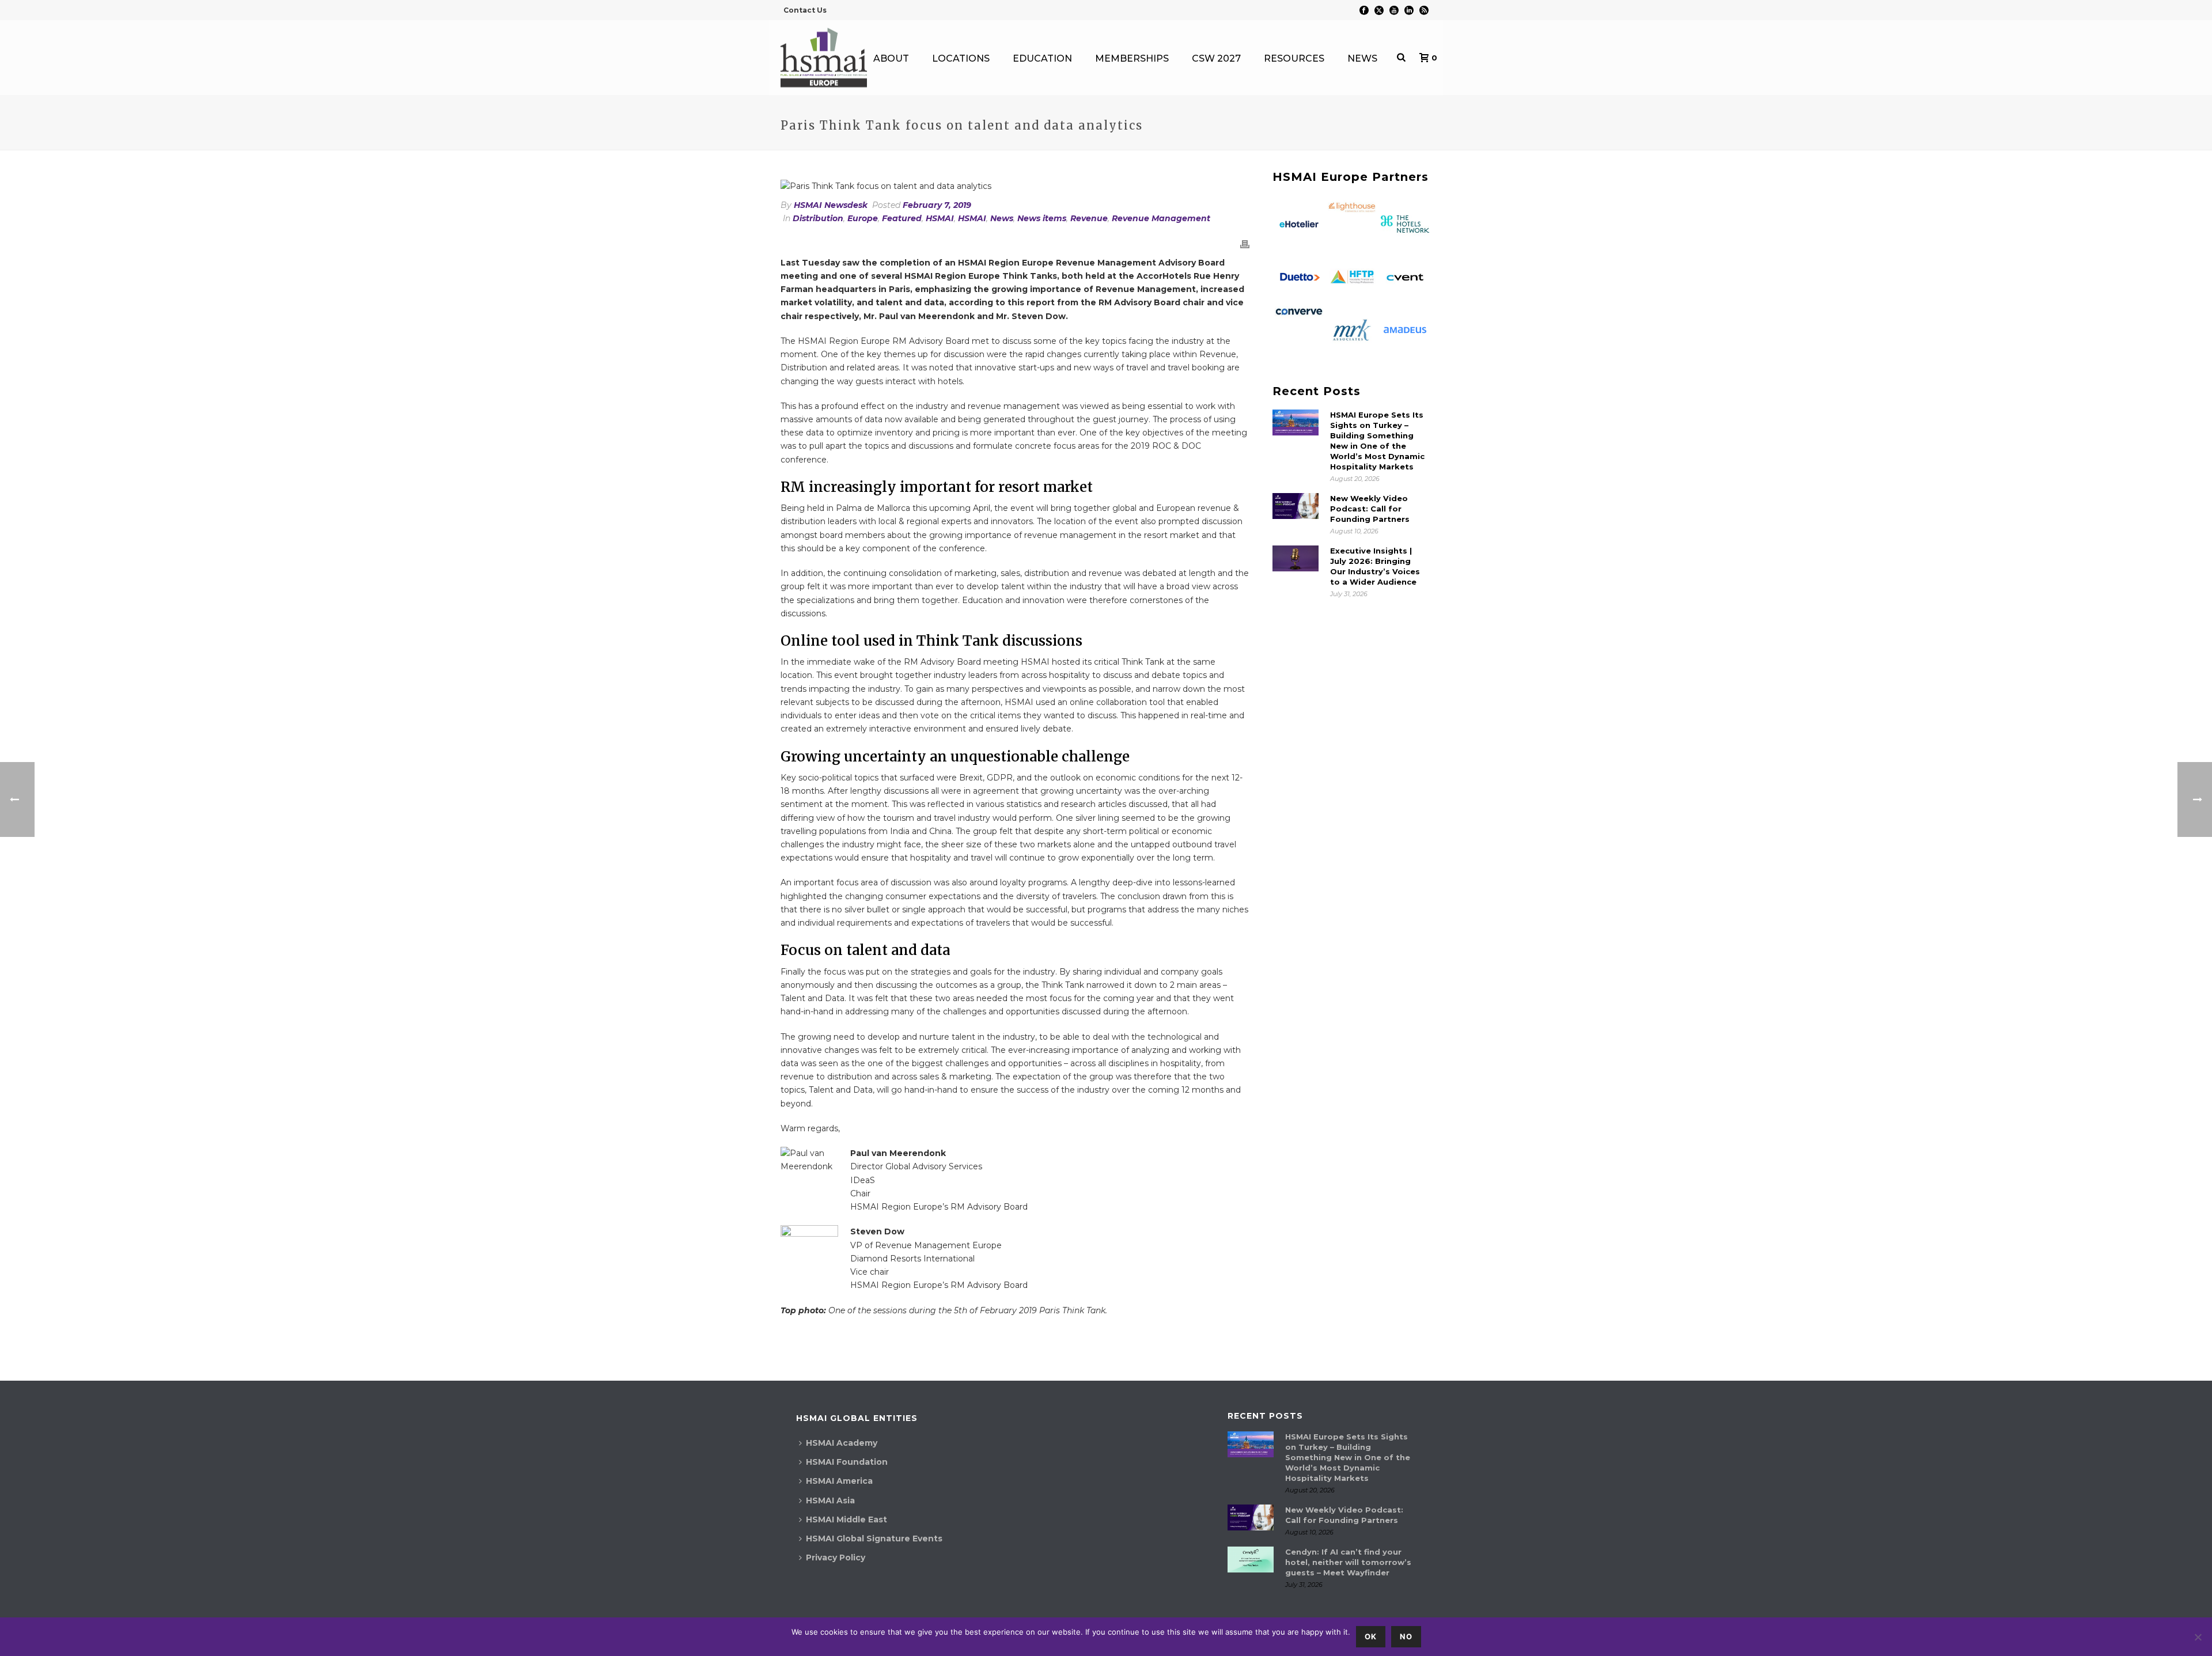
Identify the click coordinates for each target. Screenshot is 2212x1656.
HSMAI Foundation (847, 1462)
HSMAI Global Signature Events (874, 1538)
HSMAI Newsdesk (831, 205)
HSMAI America (839, 1481)
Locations (961, 58)
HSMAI (940, 218)
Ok (1371, 1636)
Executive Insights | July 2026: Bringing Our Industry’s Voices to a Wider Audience (1375, 566)
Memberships (1132, 58)
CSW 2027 (1216, 58)
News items (1042, 218)
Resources (1294, 58)
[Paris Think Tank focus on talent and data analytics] (1015, 186)
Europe (863, 218)
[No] (2198, 1637)
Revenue (1089, 218)
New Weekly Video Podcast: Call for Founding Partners (1370, 509)
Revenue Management (1161, 218)
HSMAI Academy (842, 1443)
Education (1042, 58)
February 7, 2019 (937, 205)
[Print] (1245, 243)
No (1406, 1636)
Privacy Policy (836, 1558)
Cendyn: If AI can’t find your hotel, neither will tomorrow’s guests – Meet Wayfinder (1348, 1562)
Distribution (818, 218)
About (891, 58)
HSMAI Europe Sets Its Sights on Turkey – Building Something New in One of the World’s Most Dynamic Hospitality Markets (1377, 441)
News (1362, 58)
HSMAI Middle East (846, 1519)
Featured (902, 218)
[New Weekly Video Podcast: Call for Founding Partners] (1296, 506)
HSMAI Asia (830, 1500)
